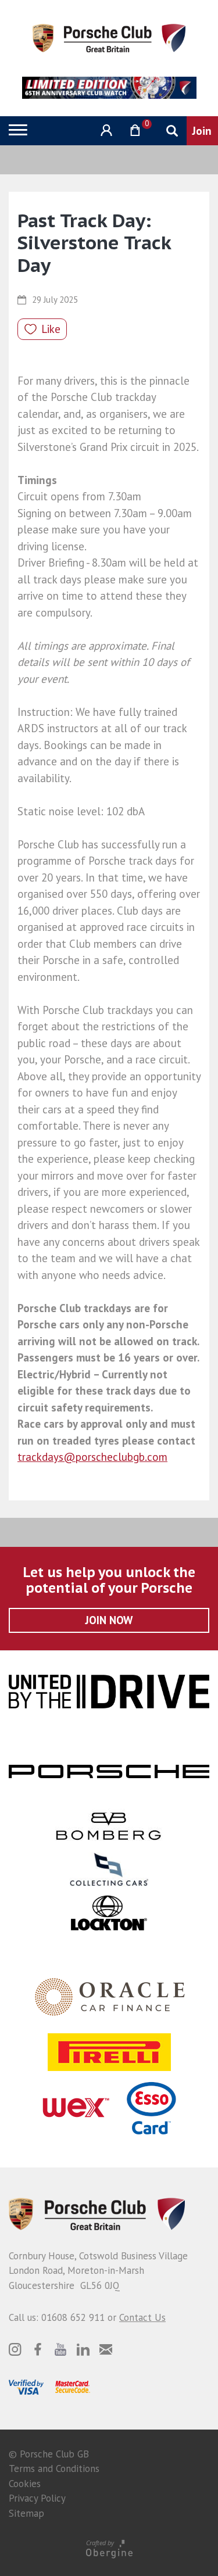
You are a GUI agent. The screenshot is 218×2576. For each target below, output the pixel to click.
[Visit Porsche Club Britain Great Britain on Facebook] (38, 2349)
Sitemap (26, 2513)
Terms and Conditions (54, 2468)
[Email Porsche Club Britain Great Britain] (106, 2349)
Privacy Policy (37, 2498)
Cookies (25, 2484)
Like (51, 329)
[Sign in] (105, 130)
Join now (109, 1620)
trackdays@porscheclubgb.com (92, 1457)
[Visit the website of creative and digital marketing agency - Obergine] (109, 2548)
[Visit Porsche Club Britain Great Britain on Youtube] (60, 2349)
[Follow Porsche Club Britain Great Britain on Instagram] (15, 2349)
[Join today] (202, 131)
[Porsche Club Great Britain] (109, 37)
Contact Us (142, 2317)
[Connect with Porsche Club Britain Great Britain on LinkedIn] (83, 2349)
